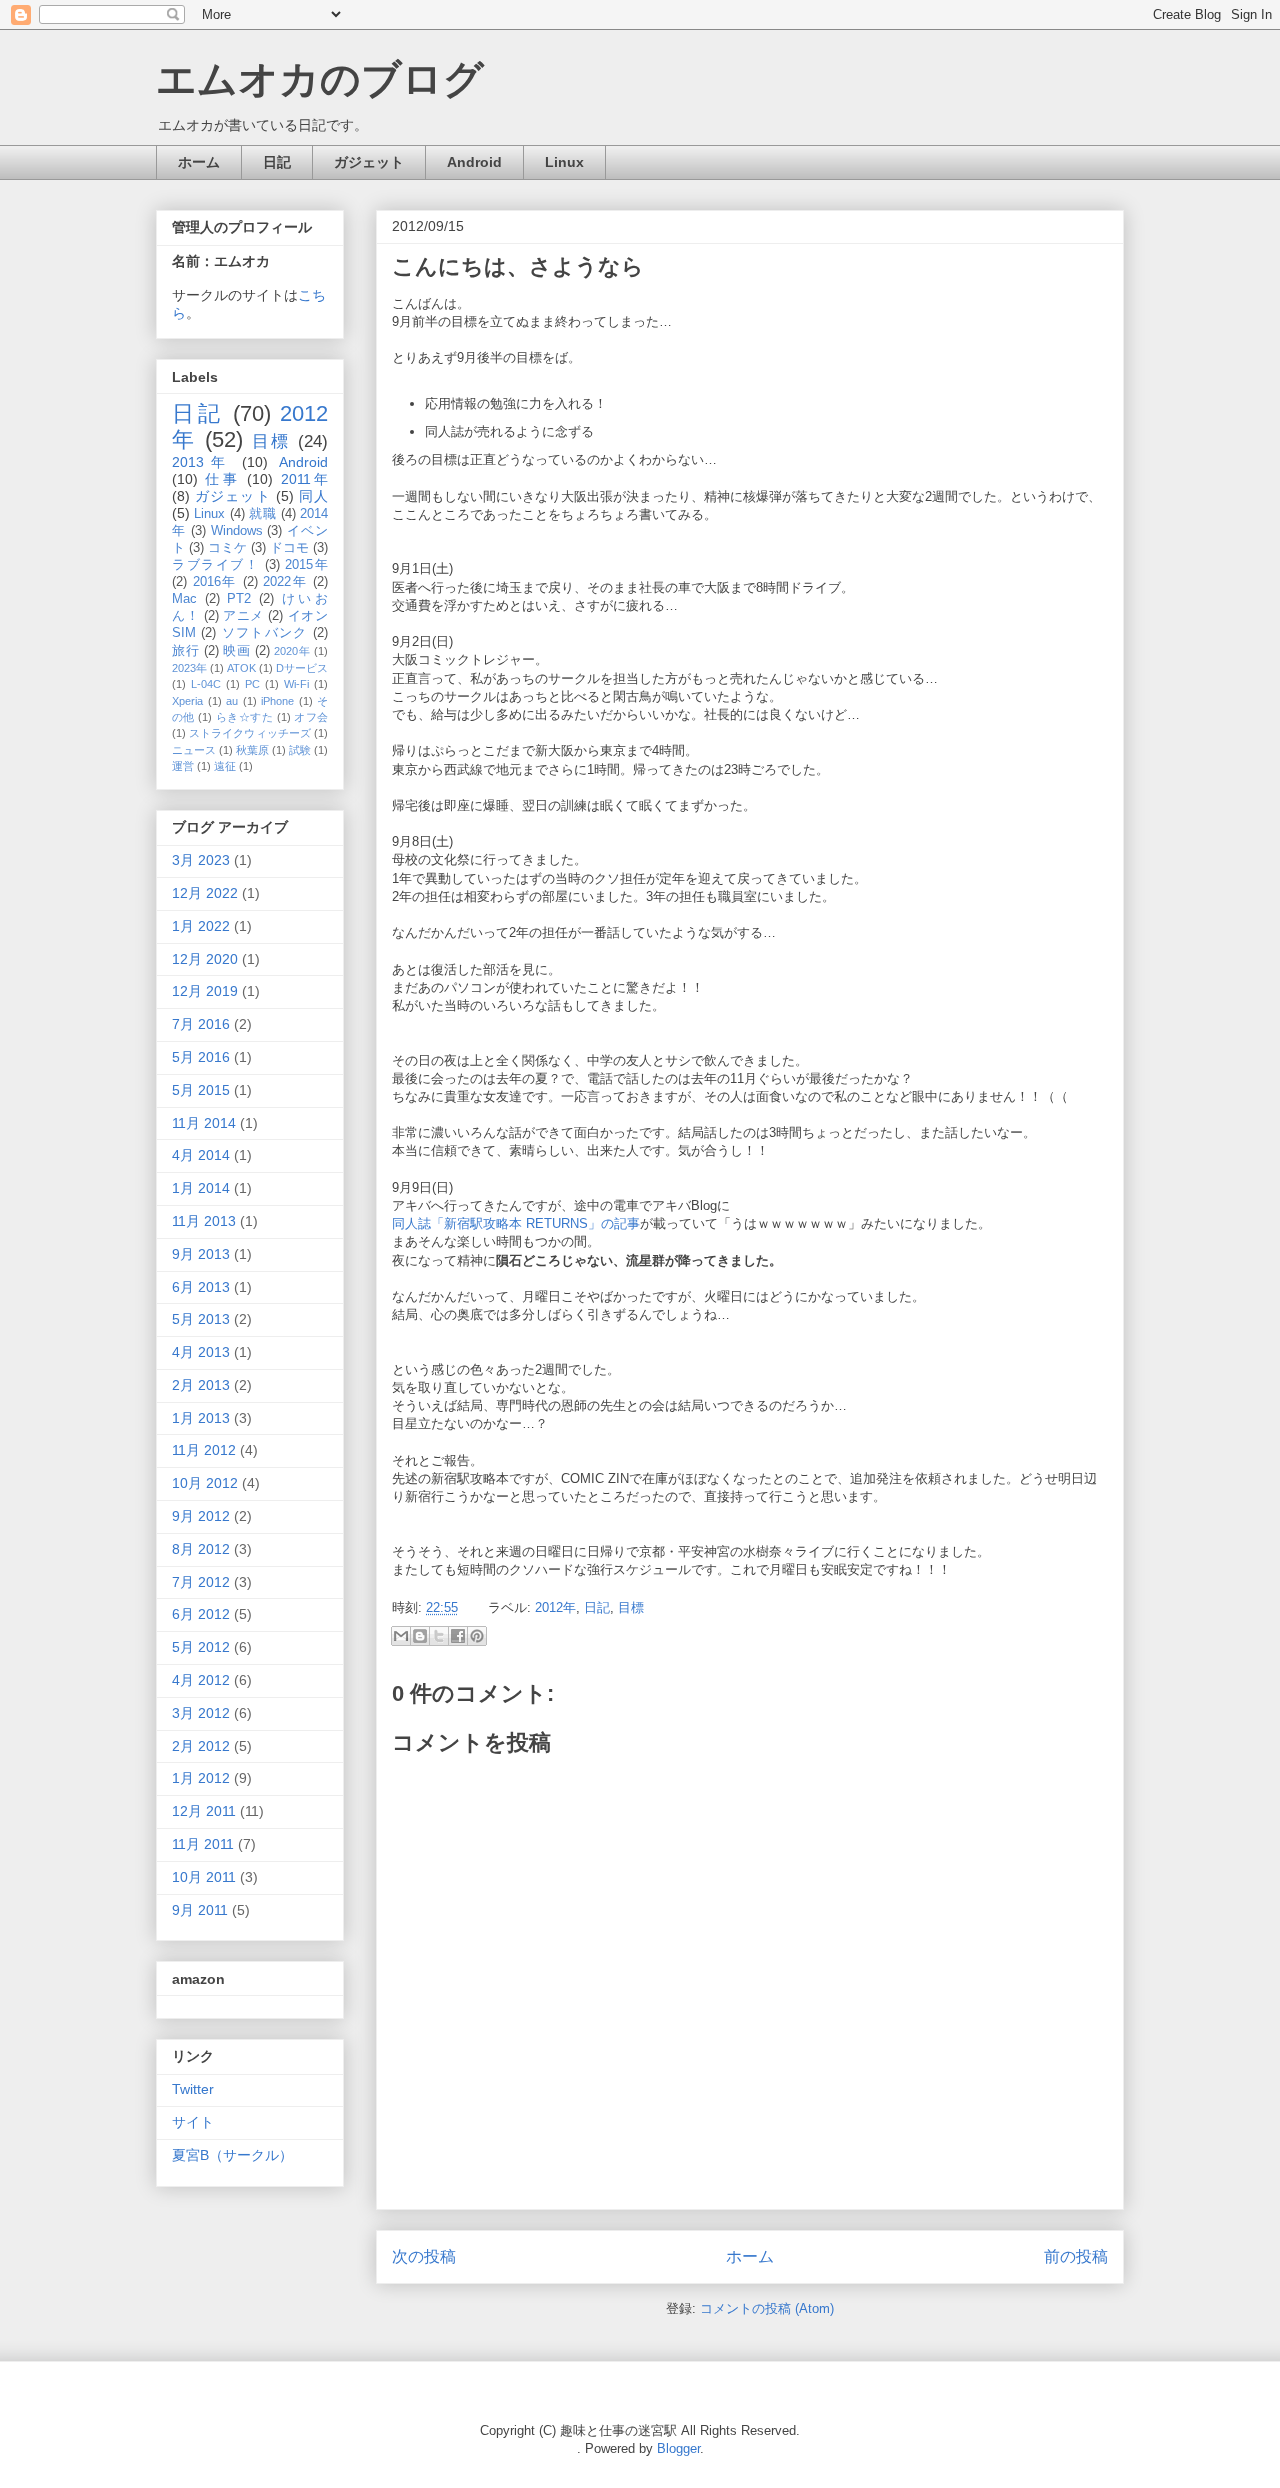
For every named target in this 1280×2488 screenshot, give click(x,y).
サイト (193, 2122)
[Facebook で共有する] (458, 1636)
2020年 (292, 651)
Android (474, 162)
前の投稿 (1076, 2256)
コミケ (227, 548)
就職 (262, 514)
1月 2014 (201, 1188)
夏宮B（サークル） (232, 2155)
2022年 (285, 582)
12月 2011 (204, 1811)
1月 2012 (201, 1778)
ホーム (199, 162)
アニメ (243, 616)
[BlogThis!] (420, 1636)
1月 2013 (201, 1418)
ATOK (241, 668)
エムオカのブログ (320, 79)
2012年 (555, 1607)
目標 (631, 1607)
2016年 (215, 582)
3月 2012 (201, 1713)
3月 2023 (201, 860)
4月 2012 (201, 1680)
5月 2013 (201, 1319)
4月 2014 (201, 1155)
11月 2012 (204, 1450)
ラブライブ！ (215, 565)
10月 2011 (204, 1877)
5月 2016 (201, 1057)
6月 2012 (201, 1614)
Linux (564, 162)
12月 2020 (205, 959)
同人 (313, 496)
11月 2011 (203, 1844)
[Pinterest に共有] (477, 1636)
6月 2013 (201, 1287)
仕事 (222, 479)
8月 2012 (201, 1549)
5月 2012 (201, 1647)
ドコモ (289, 548)
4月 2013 (201, 1352)
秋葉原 (252, 750)
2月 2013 (201, 1385)
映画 (236, 651)
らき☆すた (244, 717)
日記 (277, 162)
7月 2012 (201, 1582)
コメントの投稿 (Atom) (767, 2308)
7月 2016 (201, 1024)
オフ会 (311, 717)
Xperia (187, 701)
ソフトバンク (265, 633)
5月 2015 (201, 1090)
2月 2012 (201, 1746)
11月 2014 (204, 1123)
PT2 (239, 599)
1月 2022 (201, 926)
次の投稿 (424, 2256)
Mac (184, 599)
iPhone (277, 701)
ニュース (194, 750)
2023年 (189, 668)
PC (252, 684)
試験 (300, 750)
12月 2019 (205, 991)
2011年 (304, 479)
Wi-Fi (296, 684)
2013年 (202, 462)
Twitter (193, 2089)
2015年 (306, 565)
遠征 (225, 766)
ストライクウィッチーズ (250, 733)
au (232, 701)
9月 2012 (201, 1516)
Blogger (678, 2448)
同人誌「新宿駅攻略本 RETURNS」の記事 (516, 1223)
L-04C (206, 684)
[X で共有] (439, 1636)
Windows (237, 531)
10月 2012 (205, 1483)
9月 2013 (201, 1254)
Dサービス (302, 668)
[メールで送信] (401, 1636)
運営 (183, 766)
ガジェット (369, 162)
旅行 (185, 651)
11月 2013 (204, 1221)
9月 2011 (200, 1910)
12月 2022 (205, 893)
